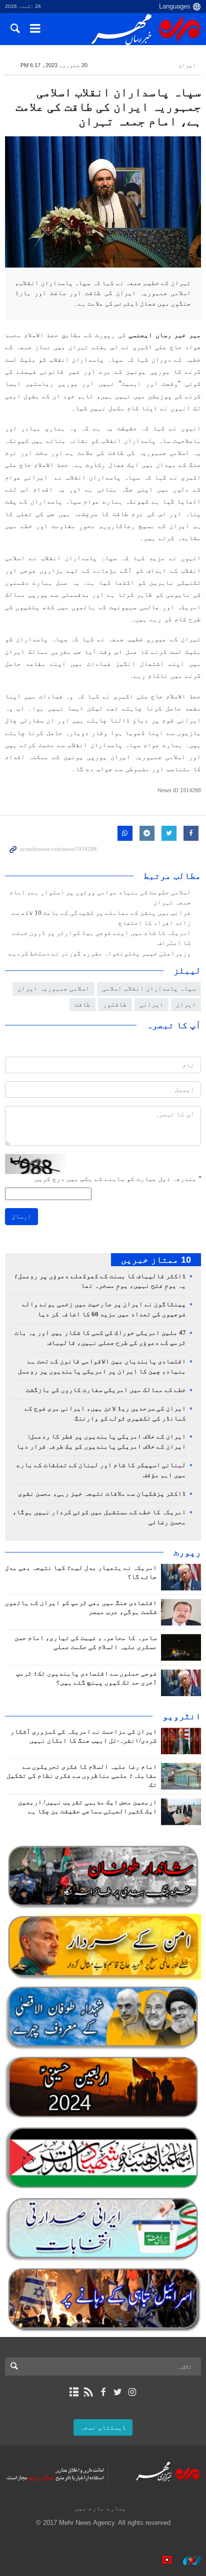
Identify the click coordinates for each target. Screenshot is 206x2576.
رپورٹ (187, 1552)
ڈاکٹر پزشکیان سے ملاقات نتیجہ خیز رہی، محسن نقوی (102, 1494)
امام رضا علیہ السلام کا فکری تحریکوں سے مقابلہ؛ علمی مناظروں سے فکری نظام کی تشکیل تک (82, 1776)
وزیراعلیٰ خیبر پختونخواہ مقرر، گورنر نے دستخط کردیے (100, 954)
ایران (187, 65)
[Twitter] (118, 2392)
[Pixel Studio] (162, 2560)
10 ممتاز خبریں (156, 1260)
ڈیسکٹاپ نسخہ (103, 2427)
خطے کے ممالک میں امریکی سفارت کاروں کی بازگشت (106, 1390)
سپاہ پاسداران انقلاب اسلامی (149, 988)
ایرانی (151, 1004)
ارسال (21, 1216)
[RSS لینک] (88, 2392)
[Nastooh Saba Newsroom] (187, 2560)
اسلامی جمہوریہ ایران (53, 988)
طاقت (82, 1004)
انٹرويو (182, 1716)
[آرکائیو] (74, 2392)
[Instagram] (132, 2392)
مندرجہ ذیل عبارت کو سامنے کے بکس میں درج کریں (118, 1179)
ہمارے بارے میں (100, 2508)
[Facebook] (103, 2392)
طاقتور (115, 1004)
